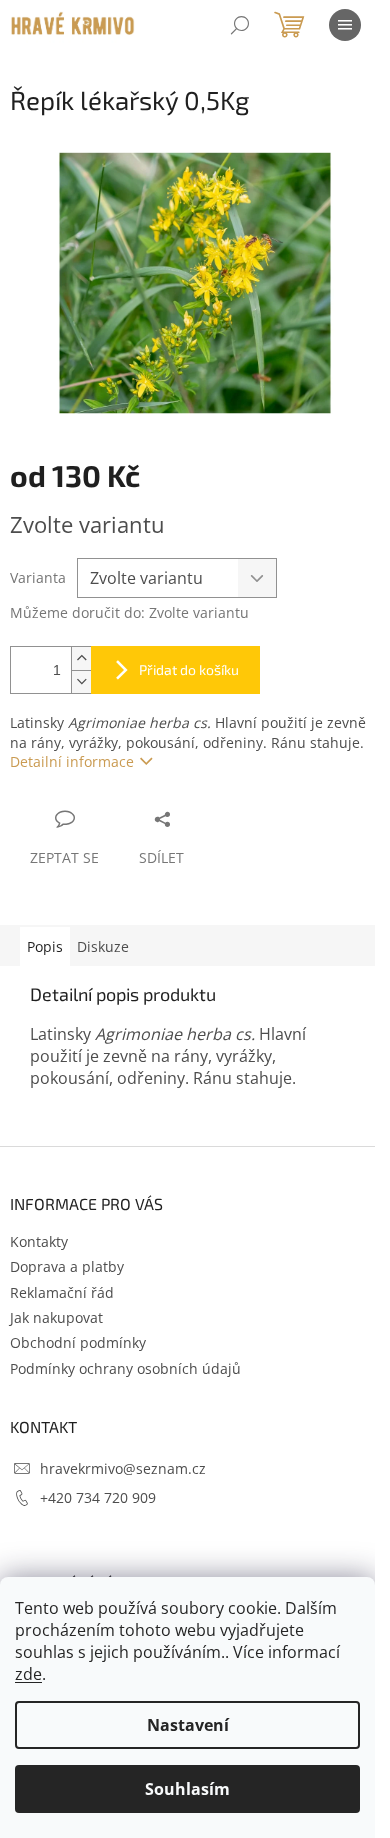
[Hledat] (240, 25)
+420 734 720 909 (98, 1497)
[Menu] (345, 25)
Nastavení (188, 1725)
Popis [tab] (45, 946)
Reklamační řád (62, 1292)
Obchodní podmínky (78, 1342)
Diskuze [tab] (103, 946)
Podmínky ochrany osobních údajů (125, 1368)
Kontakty (39, 1241)
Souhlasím (187, 1789)
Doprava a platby (67, 1266)
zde (28, 1674)
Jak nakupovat (56, 1317)
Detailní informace (72, 761)
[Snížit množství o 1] (81, 681)
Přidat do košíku (189, 669)
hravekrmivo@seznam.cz (123, 1468)
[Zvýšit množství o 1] (81, 658)
